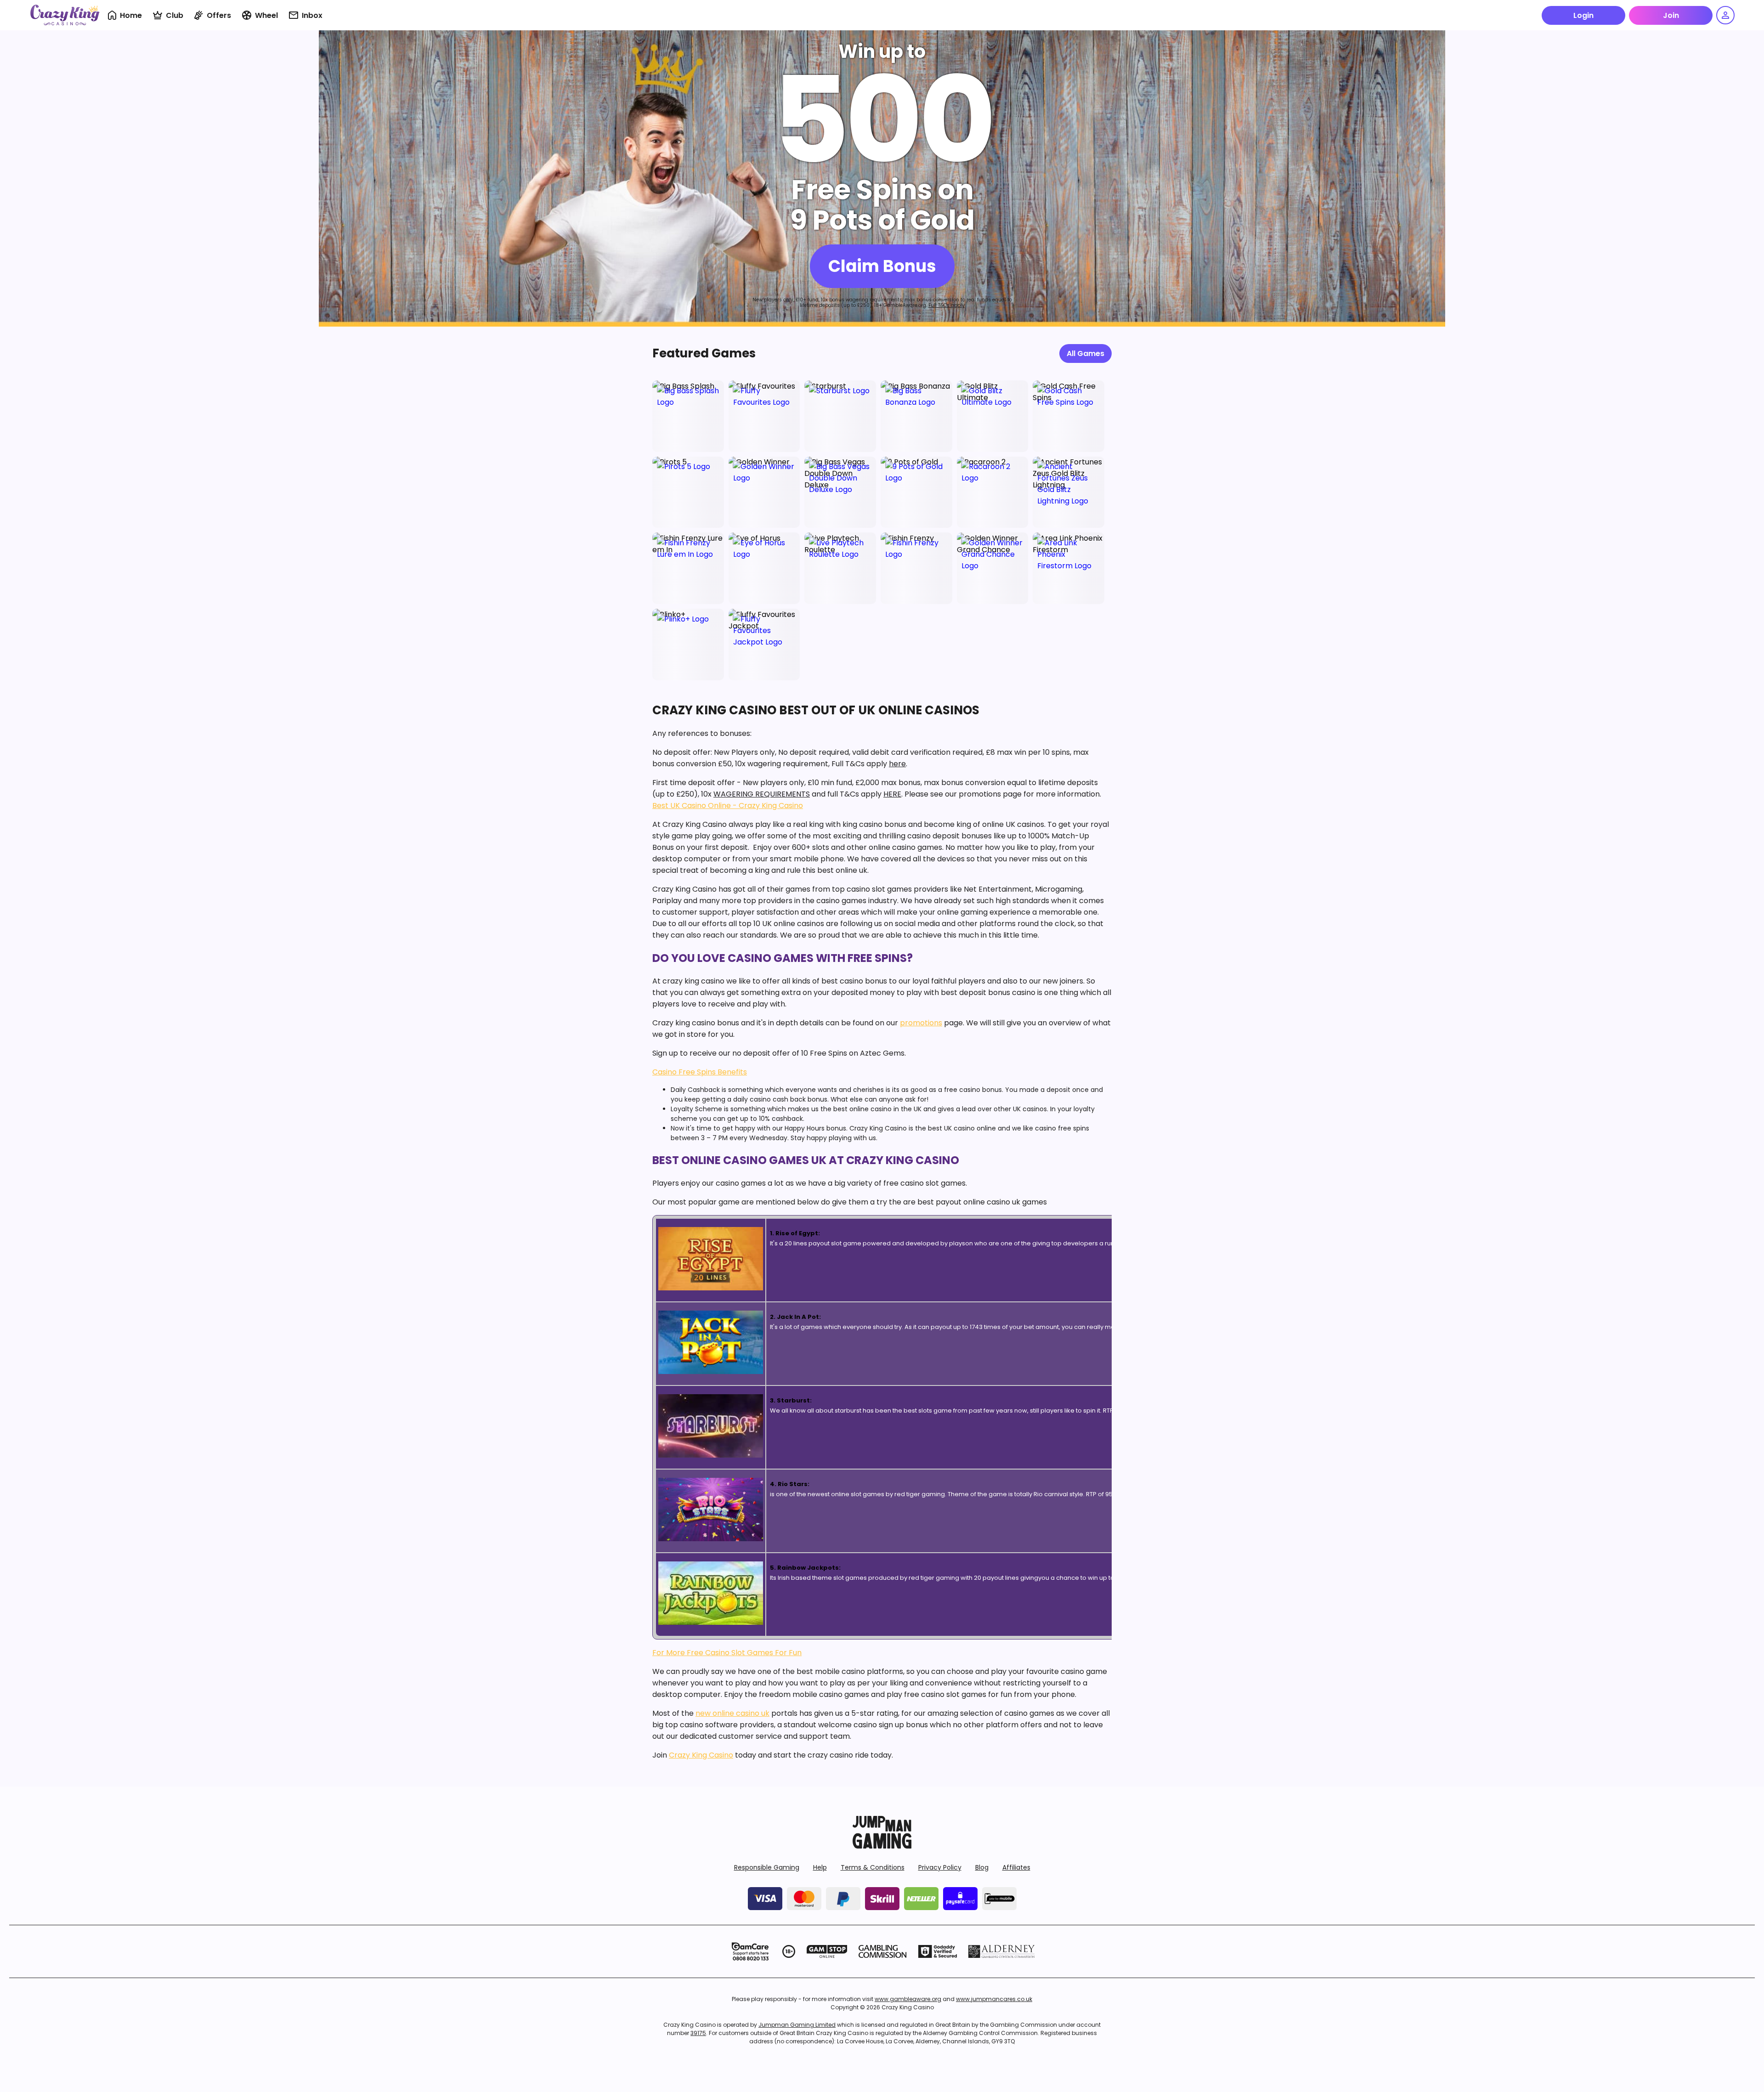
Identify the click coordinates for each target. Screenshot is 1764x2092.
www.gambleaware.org (908, 1999)
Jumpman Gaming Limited (797, 2025)
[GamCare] (750, 1951)
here (897, 764)
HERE (892, 794)
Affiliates (1016, 1867)
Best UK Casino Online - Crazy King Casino (728, 806)
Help (820, 1867)
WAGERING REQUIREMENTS (762, 794)
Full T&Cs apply (947, 305)
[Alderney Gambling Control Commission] (1002, 1951)
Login (1583, 15)
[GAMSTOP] (827, 1951)
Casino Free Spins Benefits (700, 1072)
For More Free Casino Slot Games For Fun (727, 1653)
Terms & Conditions (873, 1867)
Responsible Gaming (767, 1867)
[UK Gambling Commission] (882, 1951)
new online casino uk (732, 1713)
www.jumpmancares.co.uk (994, 1999)
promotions (921, 1023)
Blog (982, 1867)
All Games (1086, 353)
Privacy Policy (940, 1867)
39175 (698, 2033)
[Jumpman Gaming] (882, 1846)
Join (1671, 15)
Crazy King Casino (701, 1755)
